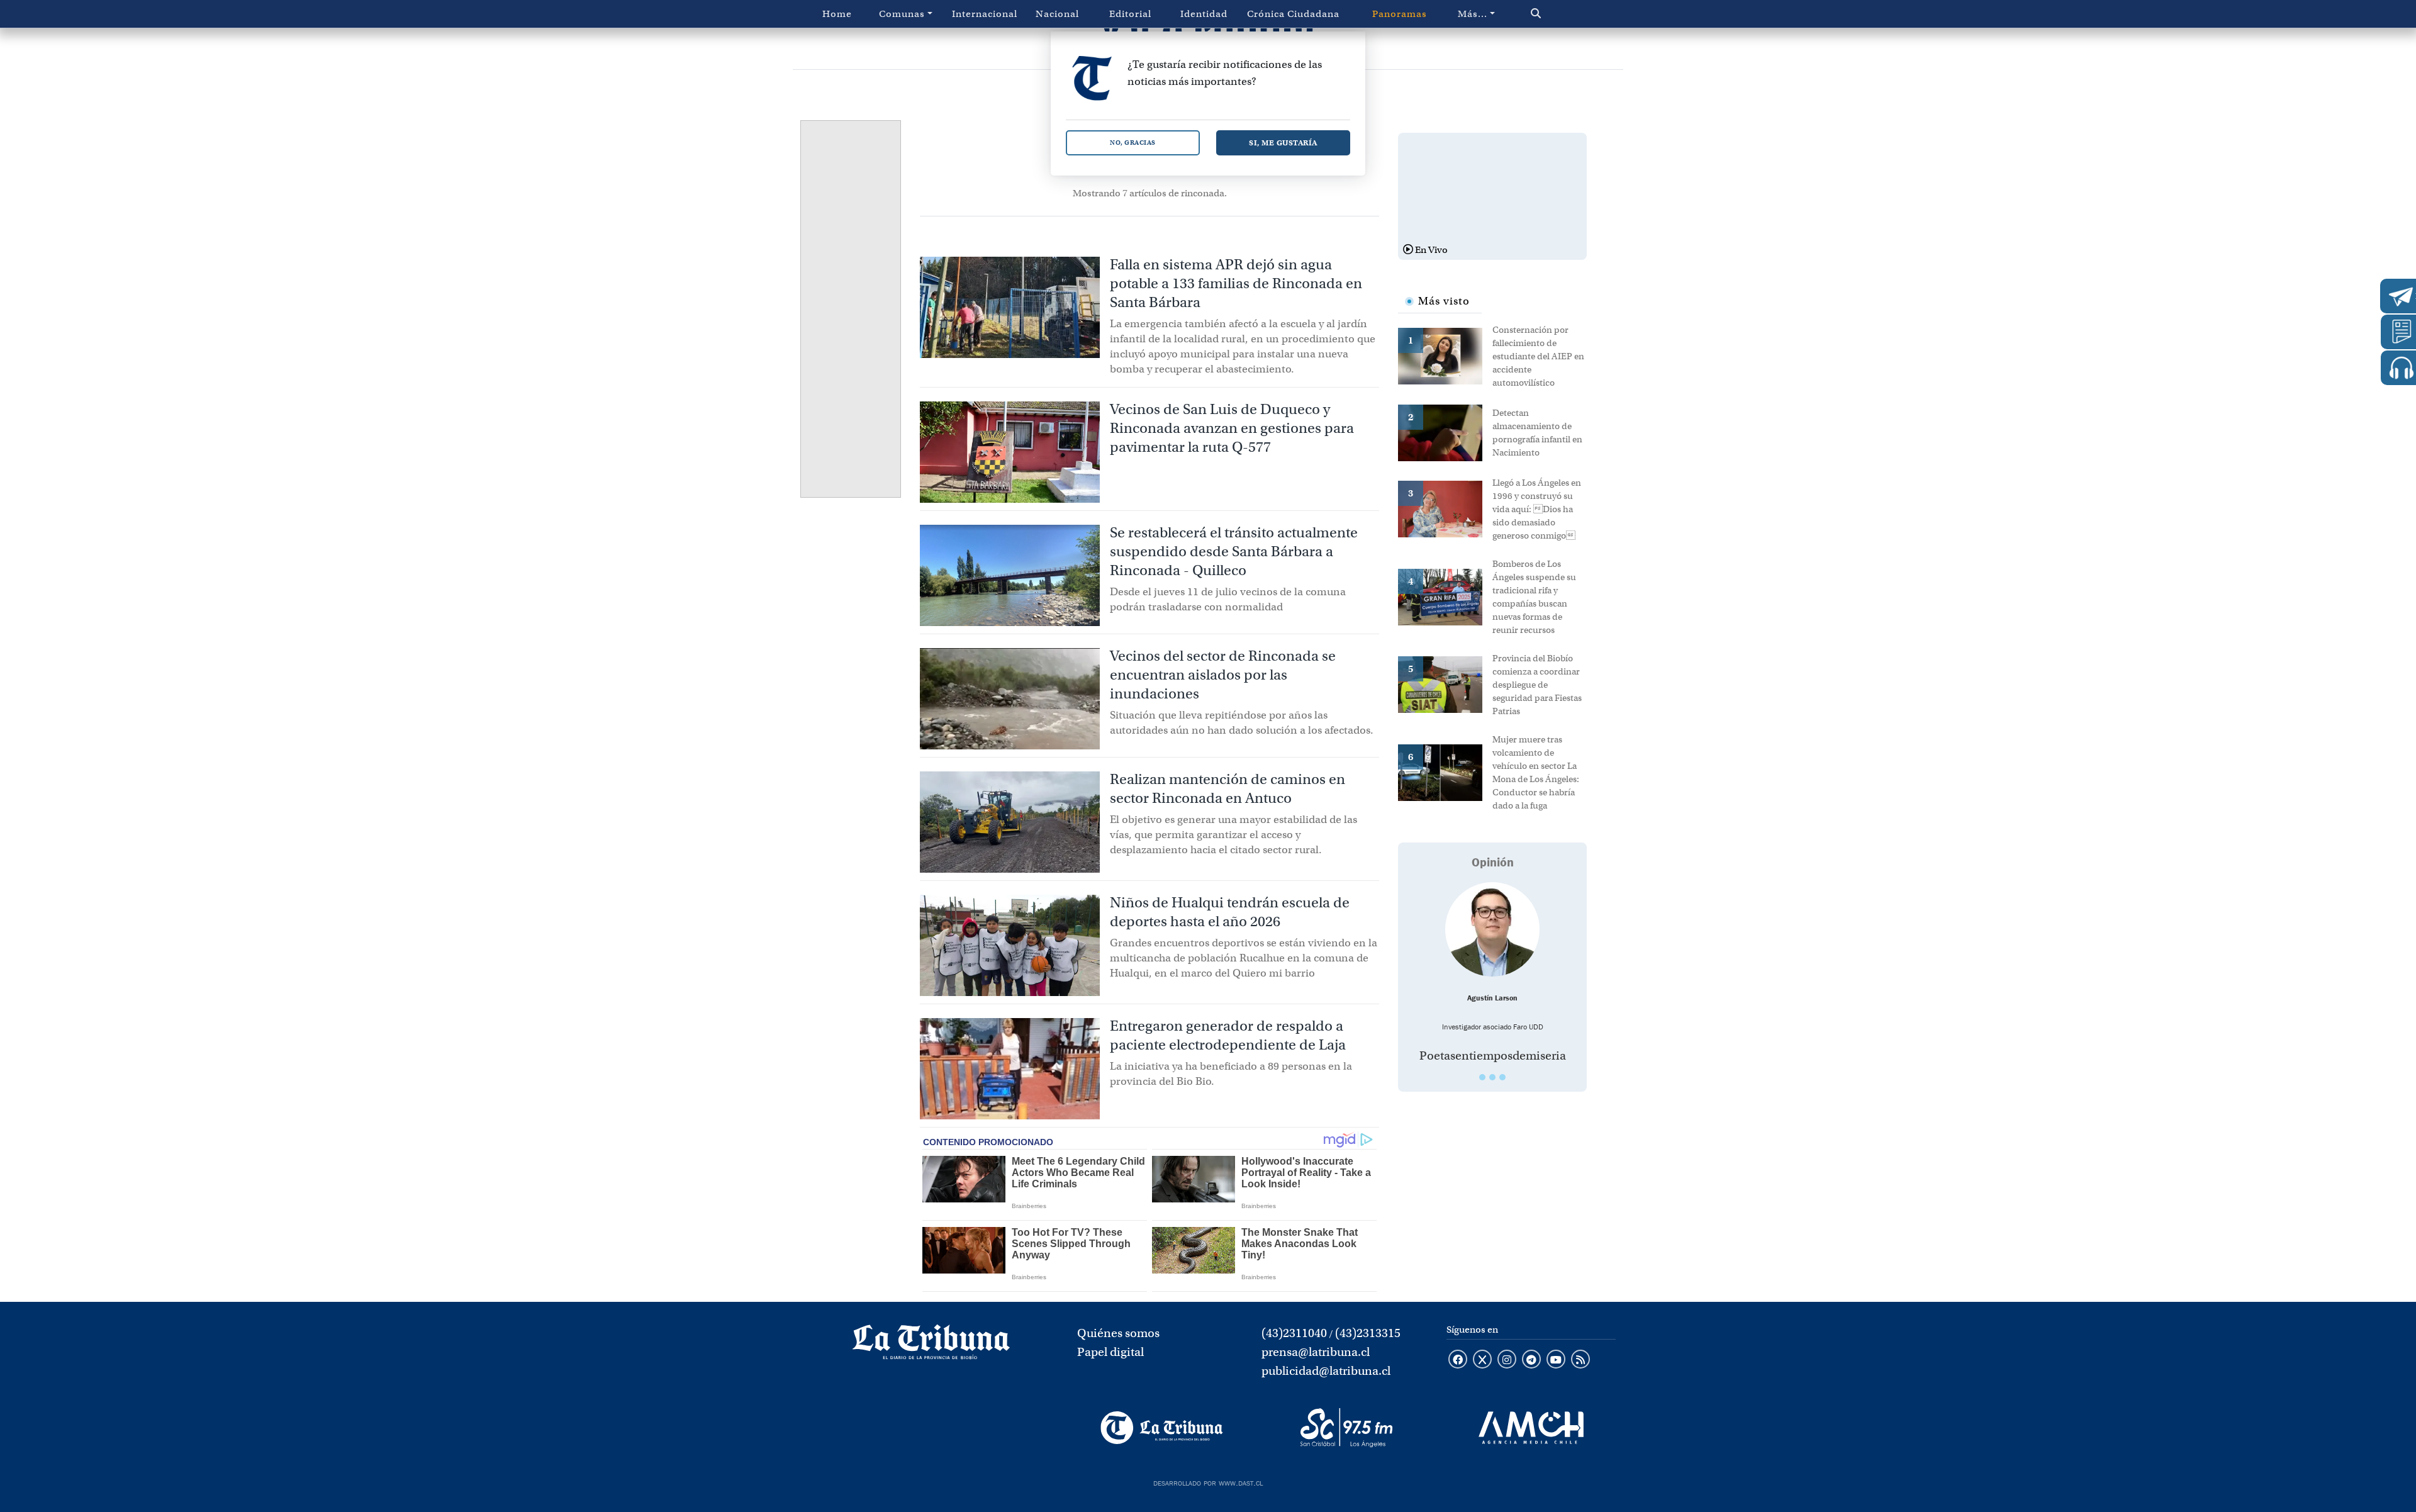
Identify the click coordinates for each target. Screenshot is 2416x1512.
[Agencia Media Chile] (1531, 1428)
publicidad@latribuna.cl (1326, 1371)
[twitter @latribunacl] (1482, 1360)
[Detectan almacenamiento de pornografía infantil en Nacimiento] (1445, 432)
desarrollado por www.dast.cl (1208, 1482)
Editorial (1130, 14)
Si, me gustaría (1283, 143)
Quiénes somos (1118, 1333)
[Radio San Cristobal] (1346, 1428)
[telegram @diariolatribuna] (1531, 1360)
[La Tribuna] (1162, 1428)
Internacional (985, 14)
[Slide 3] (1502, 1077)
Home (837, 14)
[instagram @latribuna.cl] (1507, 1360)
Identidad (1204, 14)
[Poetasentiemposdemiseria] (1492, 929)
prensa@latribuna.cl (1316, 1352)
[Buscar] (1563, 14)
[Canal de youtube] (1556, 1360)
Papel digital (1110, 1352)
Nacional (1057, 14)
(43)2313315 (1368, 1333)
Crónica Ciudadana (1293, 14)
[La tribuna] (931, 1346)
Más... (1473, 14)
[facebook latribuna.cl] (1458, 1360)
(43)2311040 (1294, 1333)
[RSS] (1580, 1360)
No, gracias (1133, 143)
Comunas (902, 14)
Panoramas (1400, 14)
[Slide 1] (1482, 1077)
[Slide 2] (1492, 1077)
